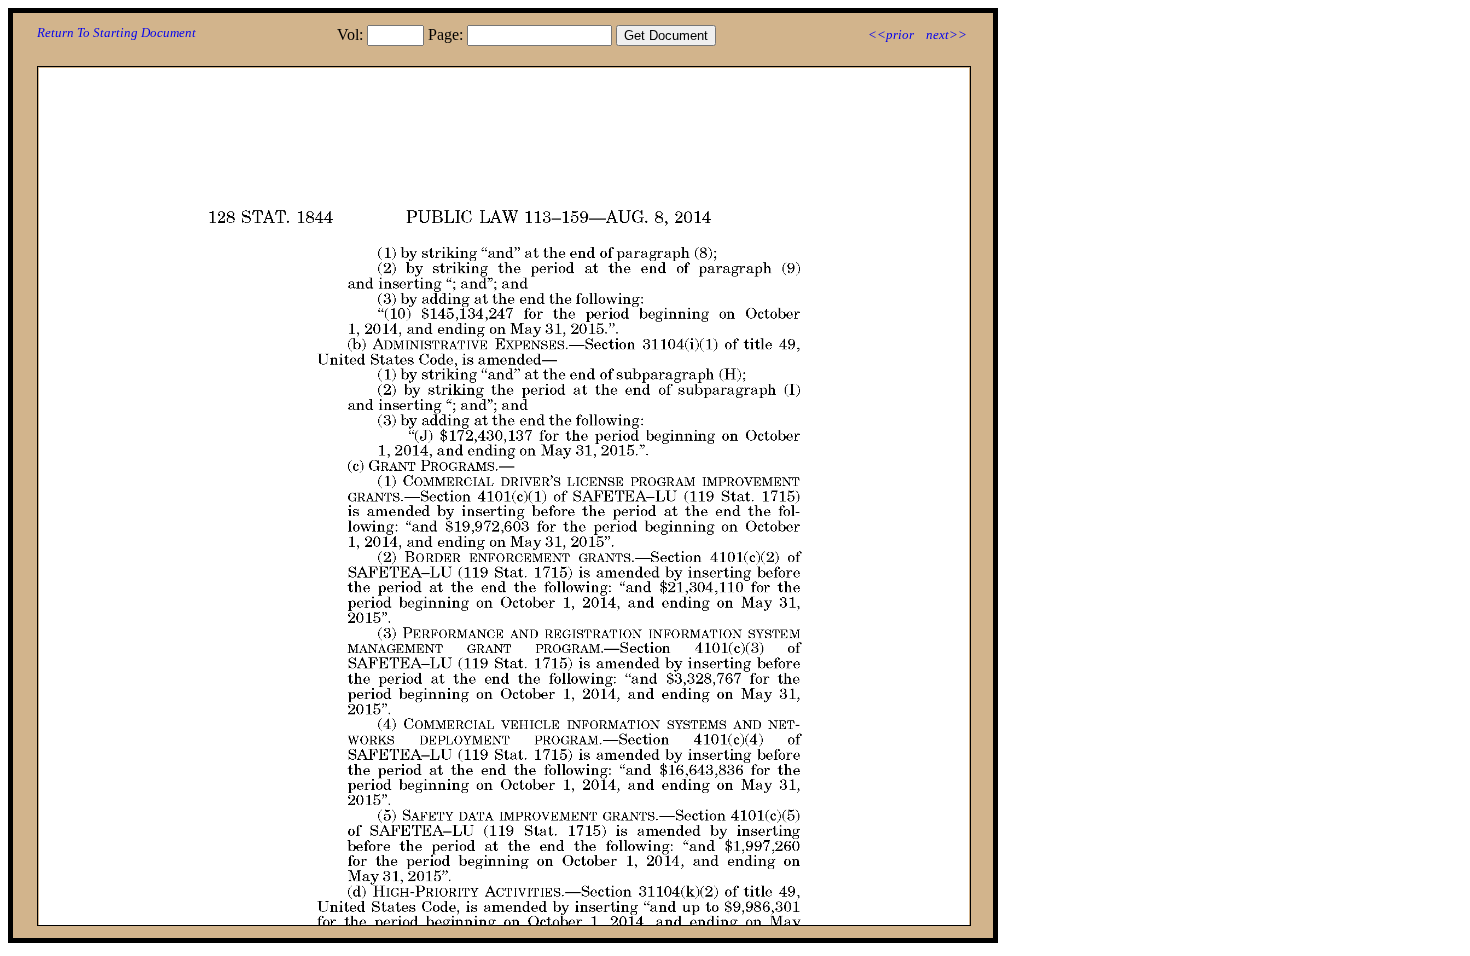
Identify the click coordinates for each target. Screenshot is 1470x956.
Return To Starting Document (116, 32)
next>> (946, 34)
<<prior (891, 34)
